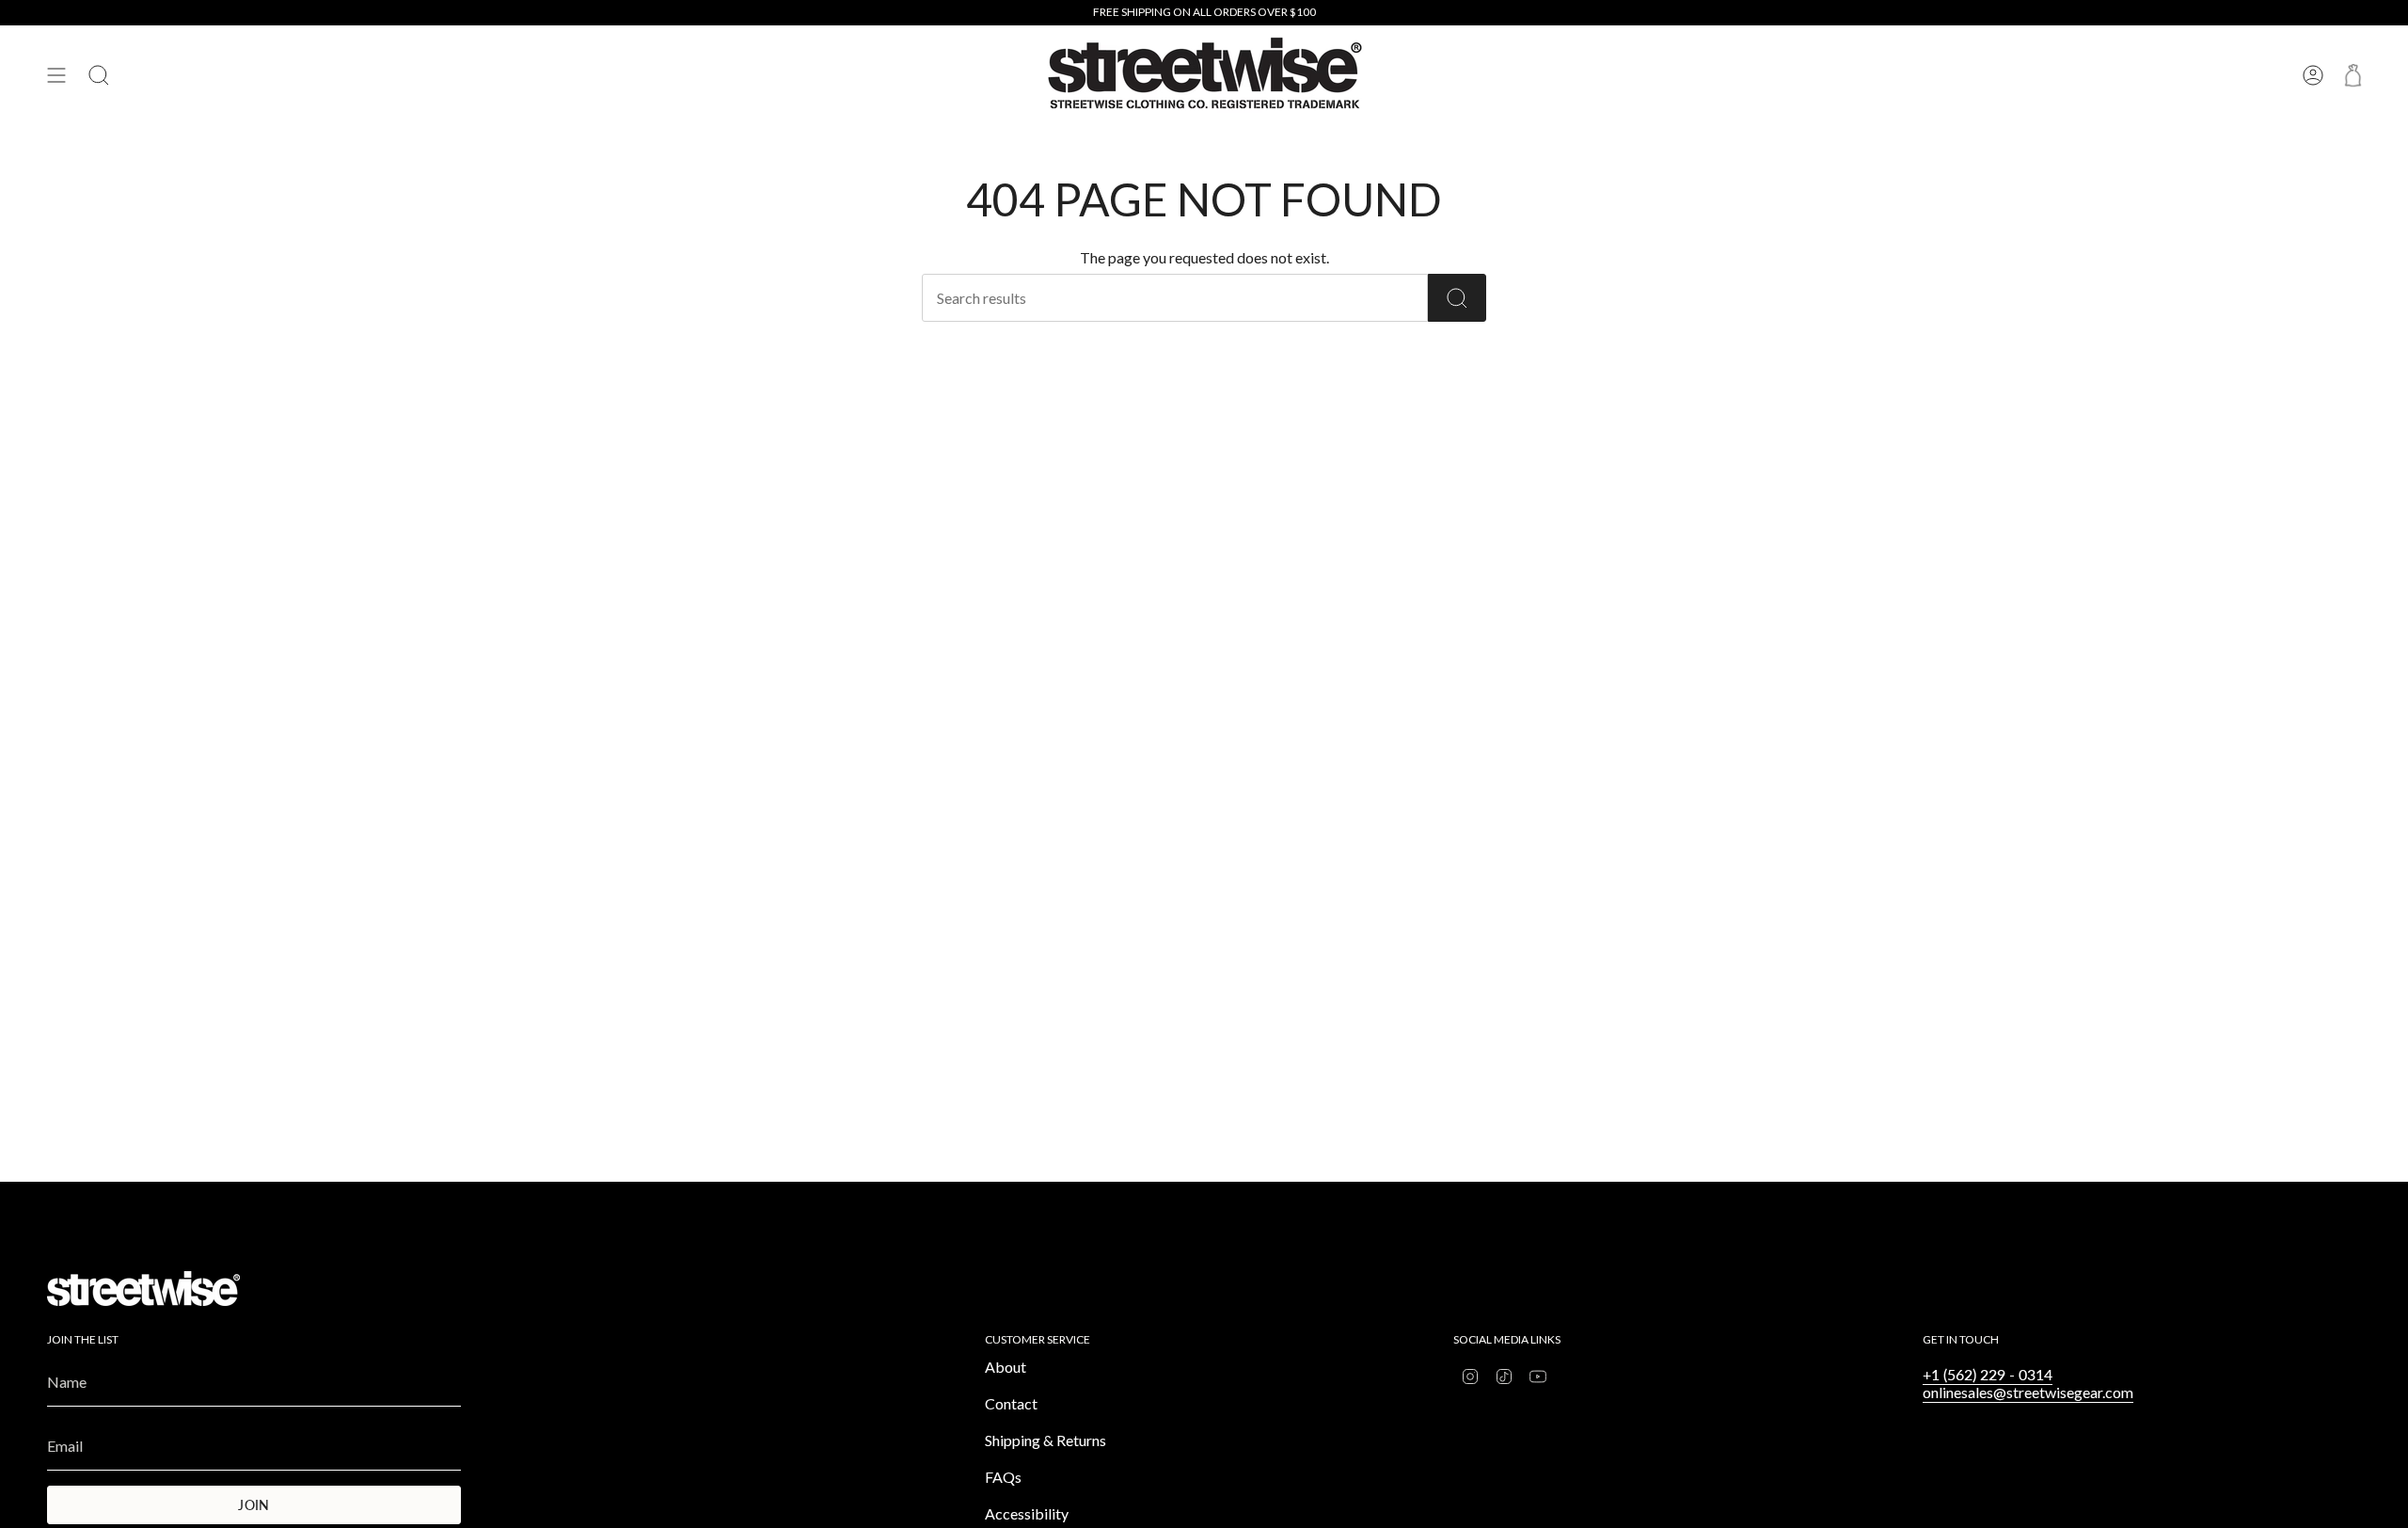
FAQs (1003, 1477)
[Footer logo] (143, 1289)
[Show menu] (56, 75)
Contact (1011, 1403)
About (1006, 1367)
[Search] (1457, 298)
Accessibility (1027, 1513)
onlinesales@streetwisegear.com (2028, 1392)
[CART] (2353, 75)
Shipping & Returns (1046, 1440)
